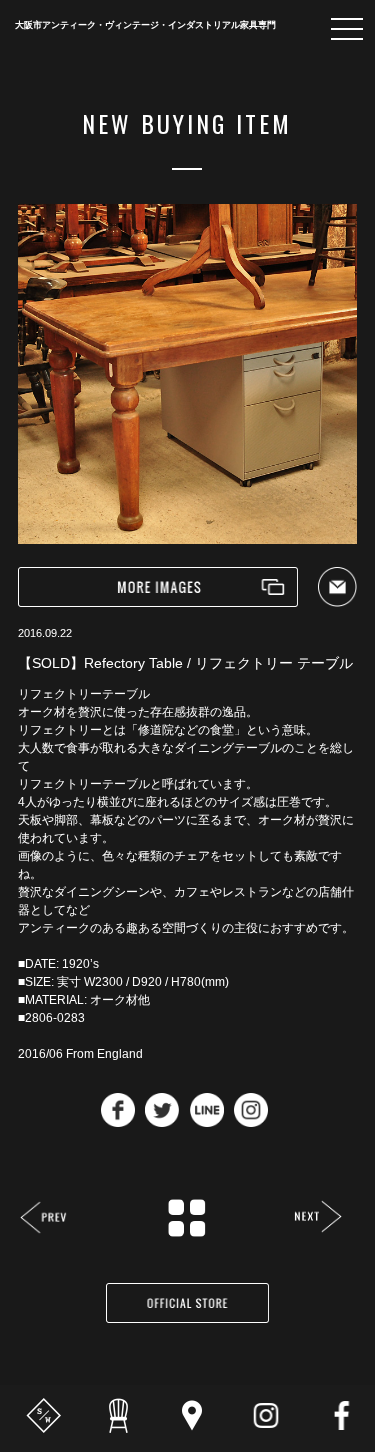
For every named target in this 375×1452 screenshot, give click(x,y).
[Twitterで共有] (162, 1121)
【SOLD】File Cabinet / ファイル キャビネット (44, 1219)
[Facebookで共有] (118, 1121)
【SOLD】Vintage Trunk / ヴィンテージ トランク (317, 1218)
